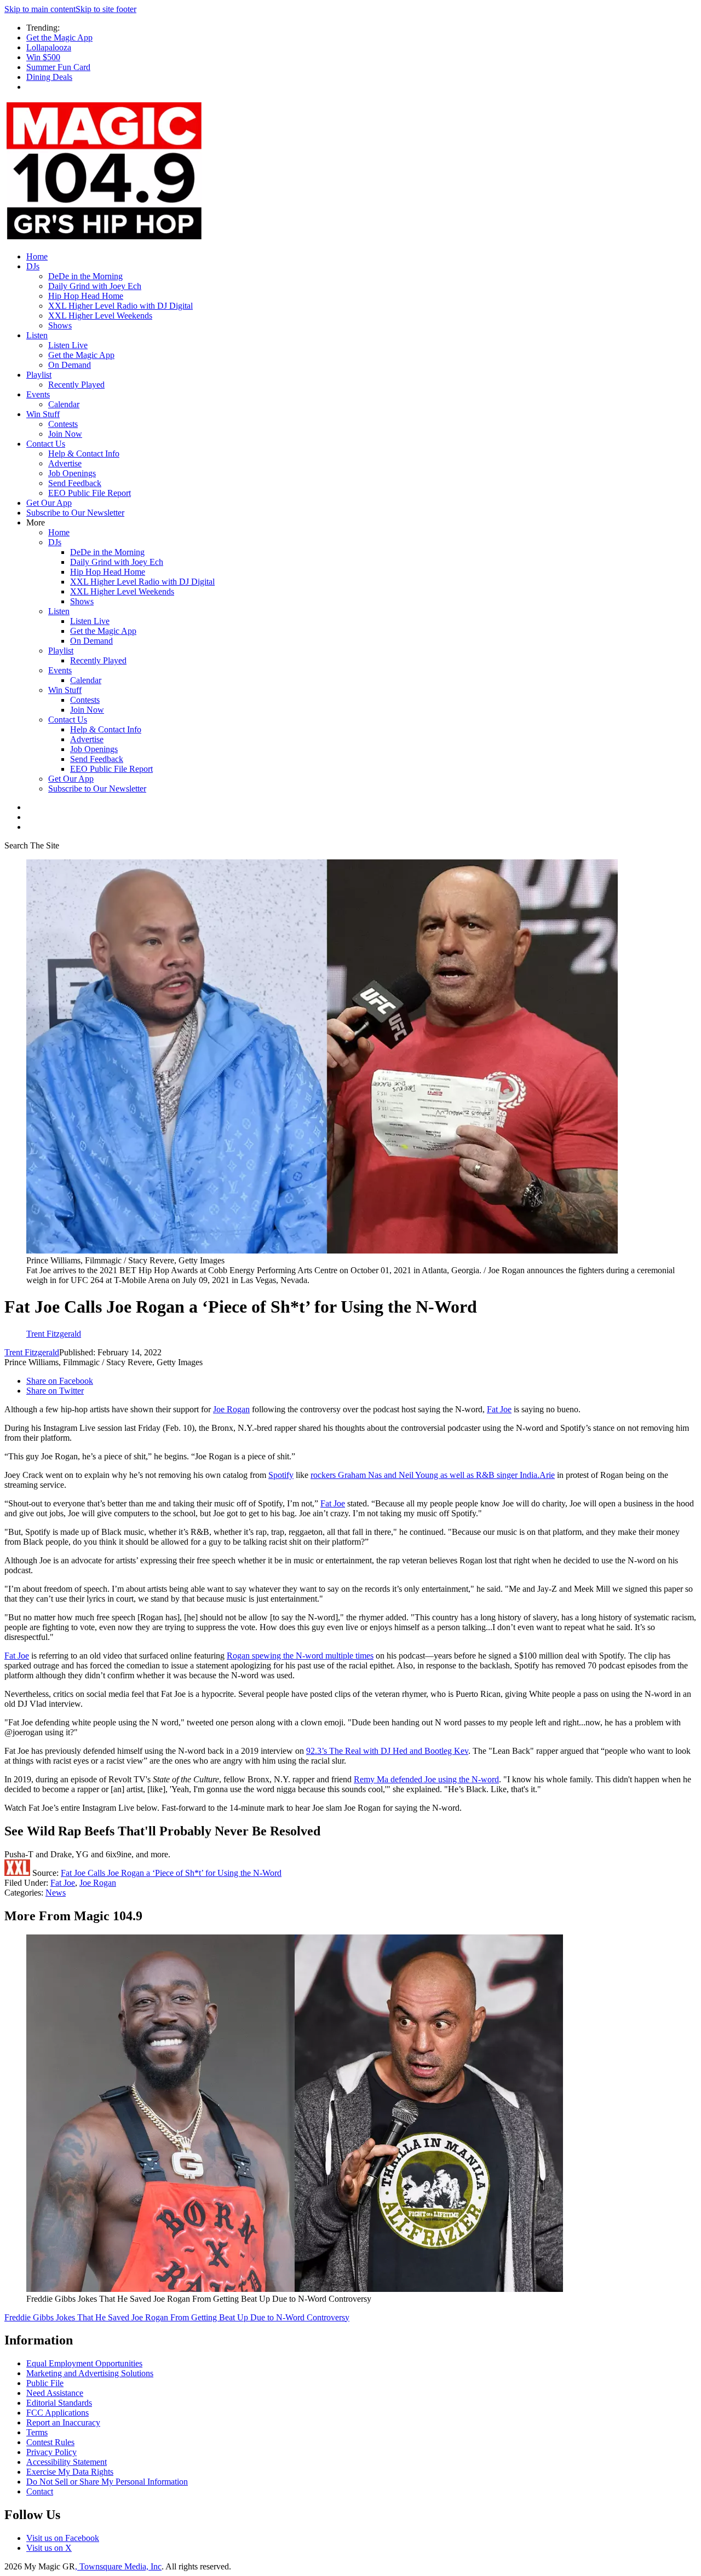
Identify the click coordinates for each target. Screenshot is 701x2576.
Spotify (281, 1475)
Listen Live (68, 345)
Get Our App (49, 503)
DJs (33, 266)
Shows (60, 325)
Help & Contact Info (84, 454)
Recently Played (76, 385)
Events (38, 394)
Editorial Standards (59, 2403)
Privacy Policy (51, 2452)
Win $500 (43, 57)
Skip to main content (40, 9)
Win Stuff (43, 414)
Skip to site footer (106, 9)
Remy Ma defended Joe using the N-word (426, 1779)
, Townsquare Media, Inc (118, 2566)
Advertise (65, 463)
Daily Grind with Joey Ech (95, 286)
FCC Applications (58, 2413)
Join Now (65, 434)
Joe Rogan (231, 1409)
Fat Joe (499, 1409)
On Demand (70, 365)
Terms (37, 2432)
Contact (40, 2491)
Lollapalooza (49, 47)
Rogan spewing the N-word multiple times (300, 1656)
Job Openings (72, 473)
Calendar (64, 404)
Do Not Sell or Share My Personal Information (107, 2482)
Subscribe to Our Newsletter (75, 513)
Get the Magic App (59, 37)
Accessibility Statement (67, 2462)
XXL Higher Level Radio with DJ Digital (120, 306)
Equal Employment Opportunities (84, 2363)
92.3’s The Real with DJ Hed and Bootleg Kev (387, 1751)
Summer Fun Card (58, 67)
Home (37, 256)
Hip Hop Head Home (86, 296)
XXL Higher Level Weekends (100, 316)
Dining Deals (49, 77)
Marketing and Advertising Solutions (90, 2373)
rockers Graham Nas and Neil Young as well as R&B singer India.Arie (433, 1475)
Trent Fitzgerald (32, 1352)
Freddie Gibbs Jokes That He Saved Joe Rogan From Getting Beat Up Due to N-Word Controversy (177, 2317)
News (56, 1893)
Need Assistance (55, 2393)
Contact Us (46, 444)
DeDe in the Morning (85, 276)
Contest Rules (50, 2442)
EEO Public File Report (90, 493)
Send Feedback (75, 483)
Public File (45, 2383)
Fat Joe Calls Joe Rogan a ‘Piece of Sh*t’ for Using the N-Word (171, 1873)
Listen (37, 335)
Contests (63, 424)
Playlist (39, 375)
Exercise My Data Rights (70, 2472)
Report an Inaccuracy (63, 2422)
